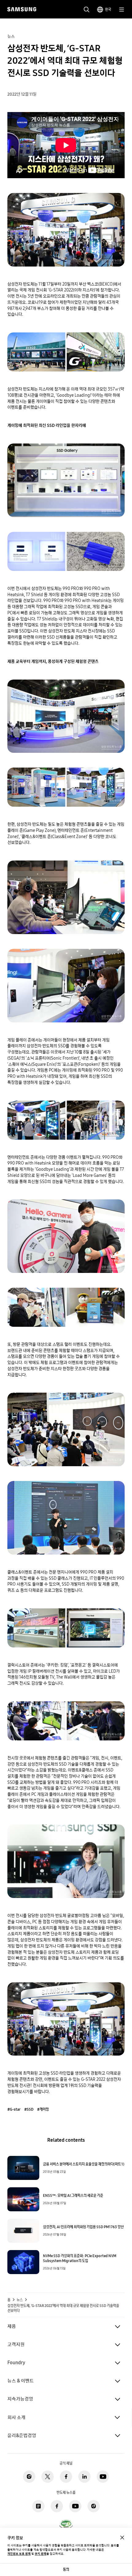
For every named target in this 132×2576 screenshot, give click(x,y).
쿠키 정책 (41, 2554)
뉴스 (20, 2300)
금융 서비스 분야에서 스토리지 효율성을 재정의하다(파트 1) (84, 2164)
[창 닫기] (122, 2538)
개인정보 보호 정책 (19, 2554)
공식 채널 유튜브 (103, 2477)
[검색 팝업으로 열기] (87, 10)
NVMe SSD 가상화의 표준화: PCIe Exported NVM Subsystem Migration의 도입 (80, 2258)
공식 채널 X (48, 2477)
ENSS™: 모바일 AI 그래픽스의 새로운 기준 (73, 2196)
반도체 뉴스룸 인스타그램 (94, 2506)
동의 (66, 2569)
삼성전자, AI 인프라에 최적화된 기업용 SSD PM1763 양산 (83, 2227)
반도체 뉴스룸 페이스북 (57, 2506)
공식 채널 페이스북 (66, 2477)
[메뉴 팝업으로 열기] (122, 10)
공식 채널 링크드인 (84, 2477)
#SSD (29, 2109)
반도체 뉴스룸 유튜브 (75, 2506)
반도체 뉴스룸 (38, 2506)
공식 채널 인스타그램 (29, 2477)
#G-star (14, 2109)
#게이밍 (43, 2109)
